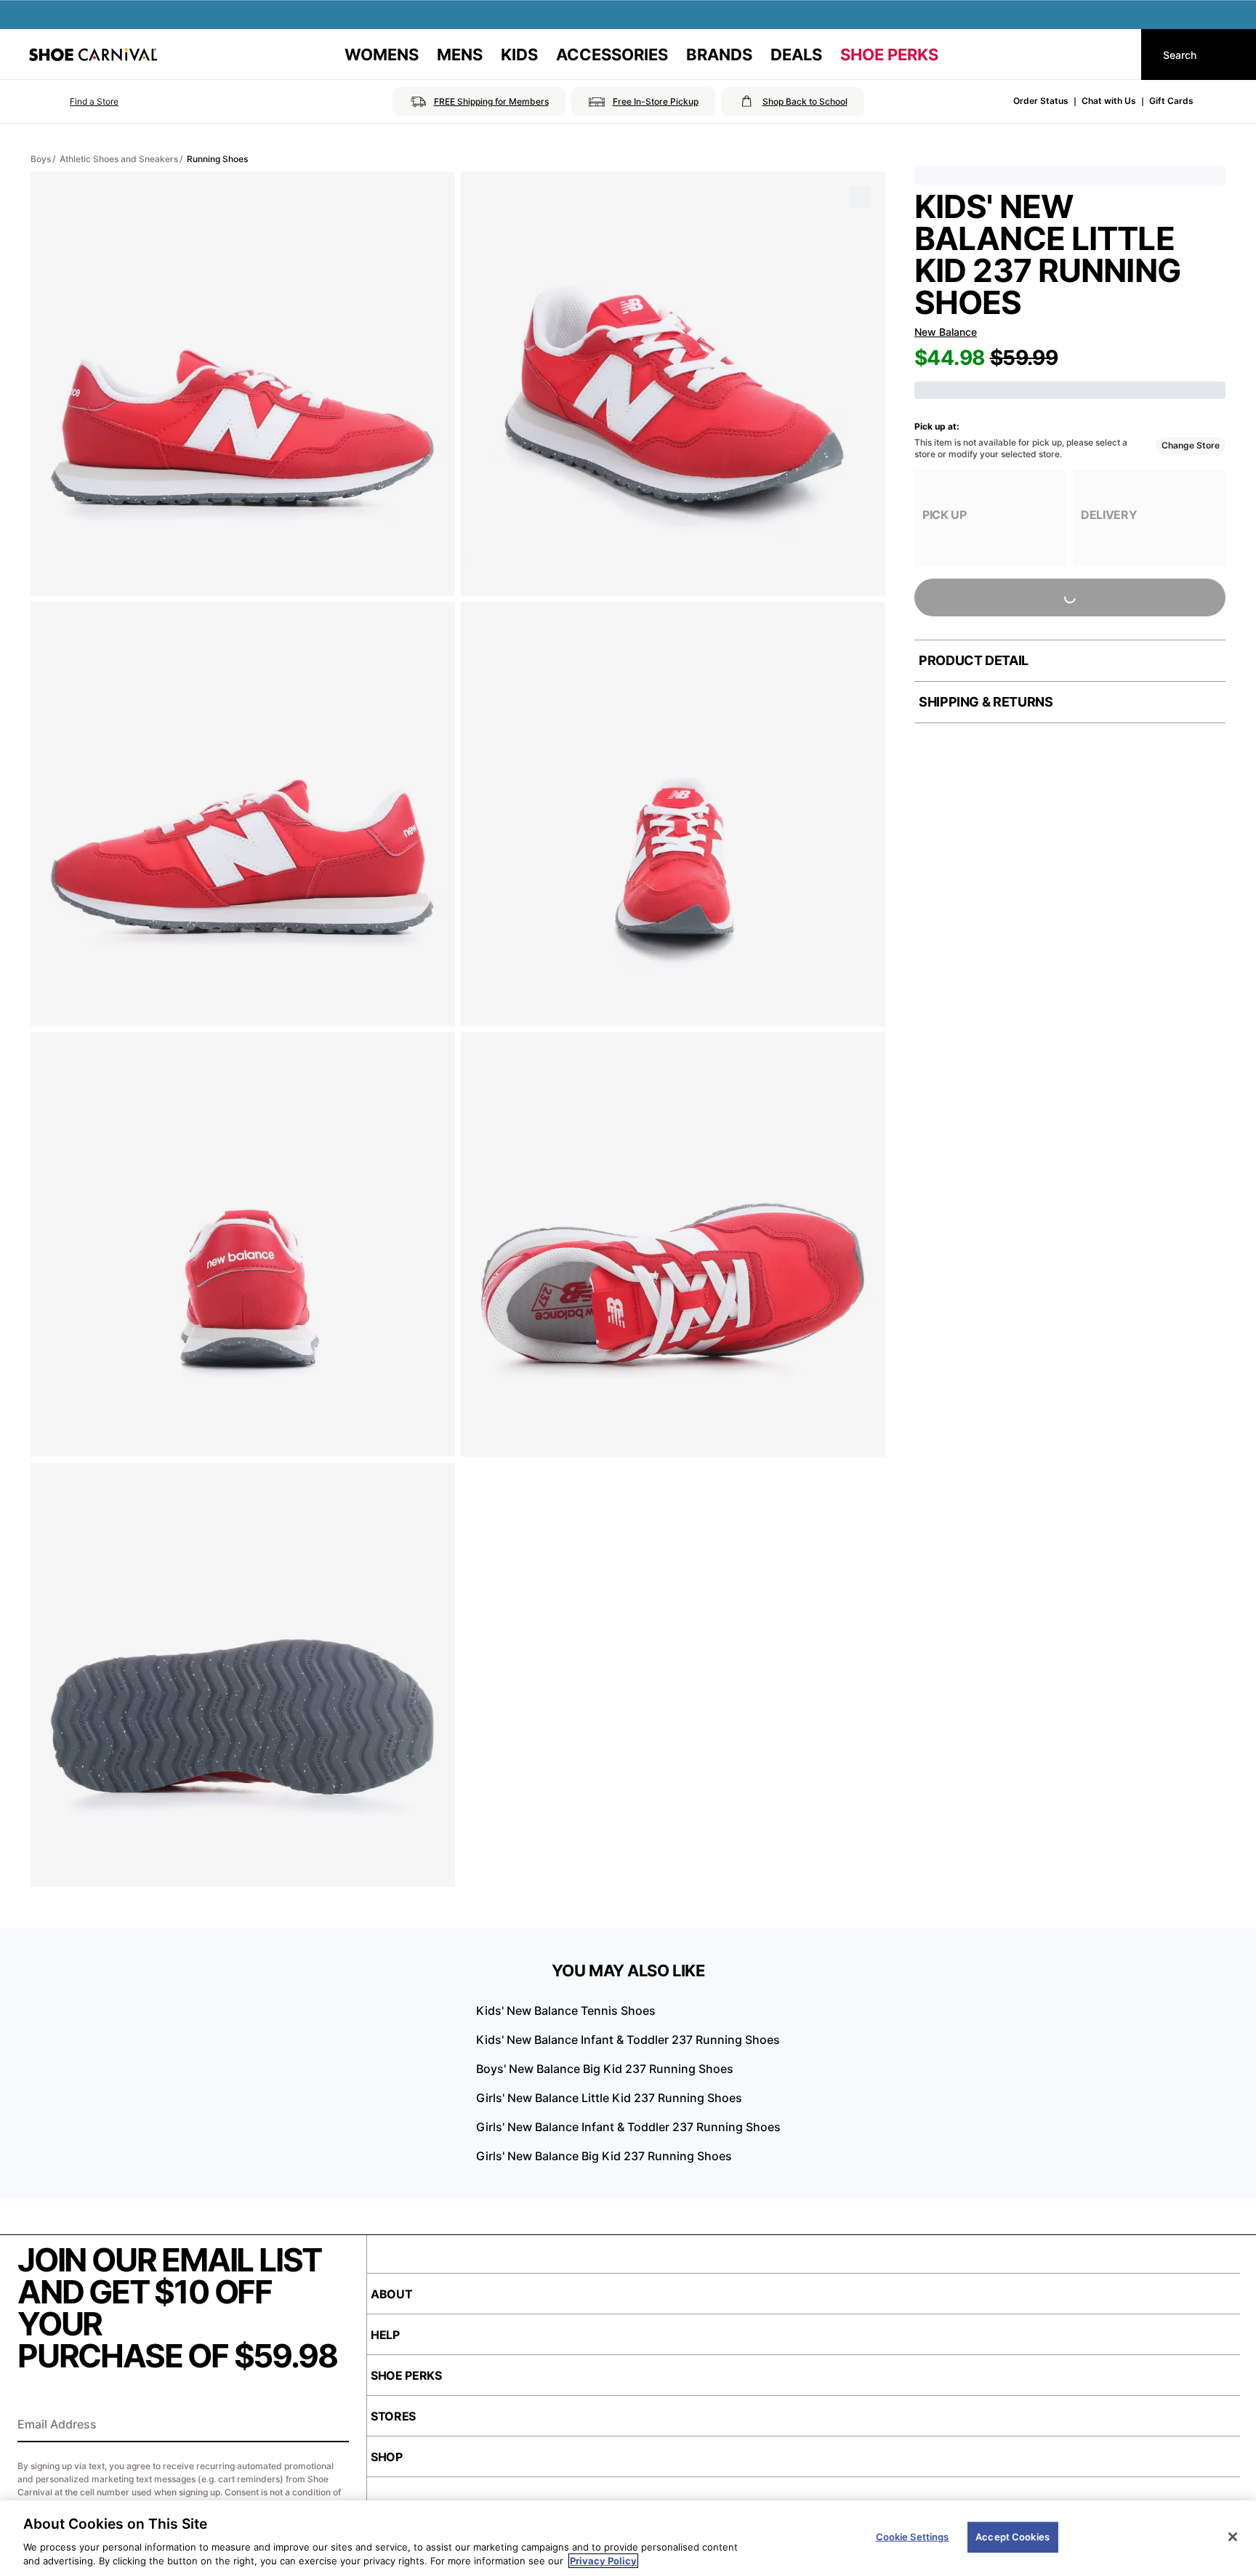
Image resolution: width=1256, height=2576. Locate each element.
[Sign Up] (333, 2426)
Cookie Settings (913, 2537)
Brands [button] (719, 55)
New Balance (946, 332)
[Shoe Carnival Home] (93, 55)
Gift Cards (1171, 101)
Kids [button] (519, 55)
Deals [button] (796, 55)
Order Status (1041, 101)
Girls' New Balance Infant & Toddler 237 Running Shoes (628, 2127)
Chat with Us (1109, 101)
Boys (41, 159)
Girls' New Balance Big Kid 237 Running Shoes (604, 2156)
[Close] (1233, 2537)
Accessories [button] (612, 55)
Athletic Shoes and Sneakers (119, 159)
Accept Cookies (1013, 2537)
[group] (991, 519)
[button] (74, 102)
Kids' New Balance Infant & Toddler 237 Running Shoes (628, 2040)
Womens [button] (382, 55)
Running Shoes (217, 159)
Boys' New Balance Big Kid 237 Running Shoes (605, 2069)
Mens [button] (460, 55)
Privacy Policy (603, 2561)
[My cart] (1116, 55)
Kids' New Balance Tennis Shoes (566, 2011)
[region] (628, 2538)
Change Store (1191, 445)
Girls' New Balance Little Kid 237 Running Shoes (609, 2098)
